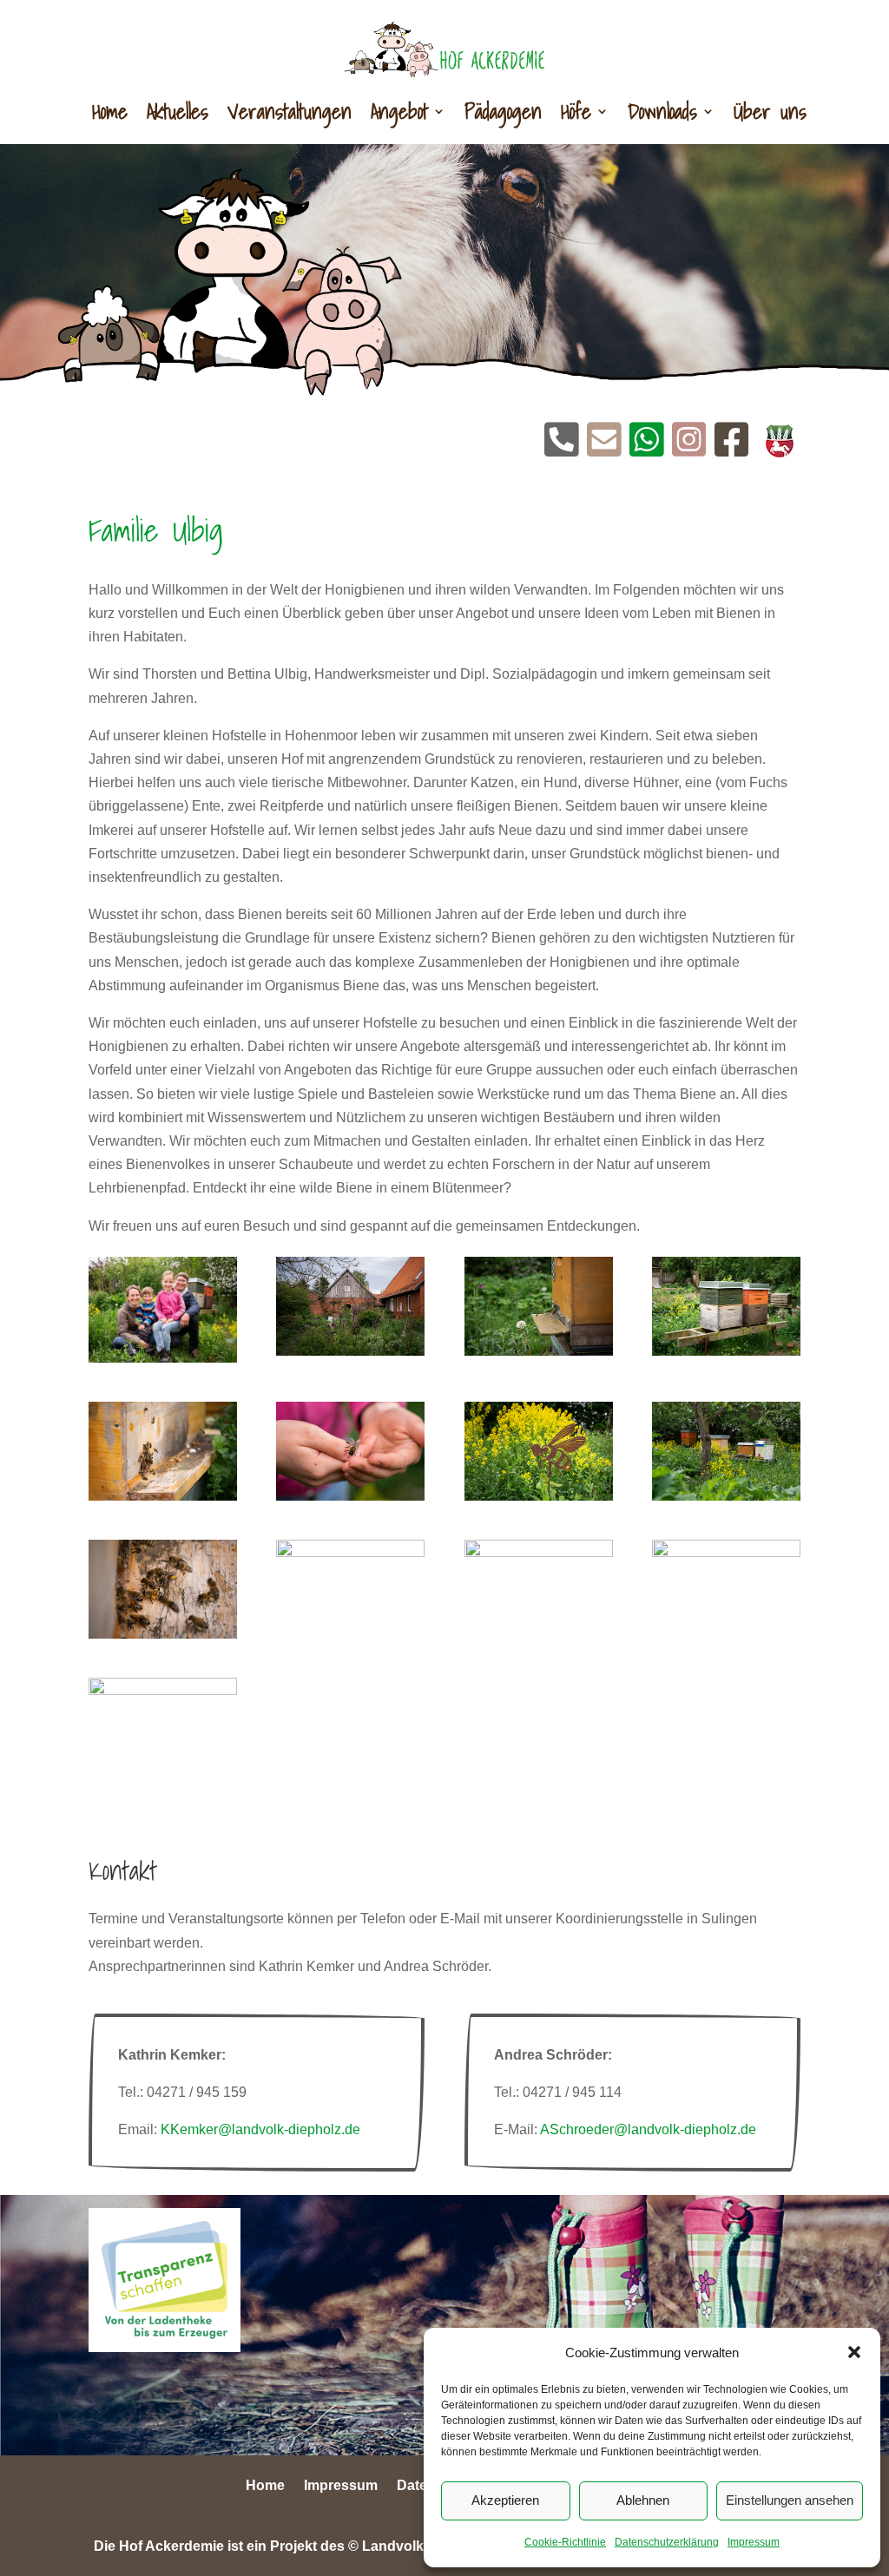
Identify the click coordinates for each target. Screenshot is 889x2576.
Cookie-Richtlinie (565, 2542)
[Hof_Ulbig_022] (539, 1552)
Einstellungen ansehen (790, 2500)
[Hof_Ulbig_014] (726, 1351)
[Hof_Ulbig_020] (350, 1351)
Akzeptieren (505, 2500)
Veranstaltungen (290, 111)
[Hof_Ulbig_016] (350, 1496)
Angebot (399, 111)
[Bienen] (726, 1552)
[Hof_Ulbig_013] (539, 1351)
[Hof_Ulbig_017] (539, 1496)
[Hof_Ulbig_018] (726, 1496)
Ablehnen (643, 2500)
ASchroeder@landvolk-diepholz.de (648, 2129)
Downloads (662, 111)
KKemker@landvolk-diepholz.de (260, 2129)
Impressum (754, 2542)
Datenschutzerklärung (667, 2542)
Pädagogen (503, 111)
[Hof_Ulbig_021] (350, 1552)
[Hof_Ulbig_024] (163, 1690)
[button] (854, 2352)
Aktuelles (178, 111)
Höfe (576, 111)
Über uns (770, 111)
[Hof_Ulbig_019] (163, 1634)
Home (110, 111)
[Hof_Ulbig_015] (163, 1496)
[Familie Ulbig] (163, 1358)
